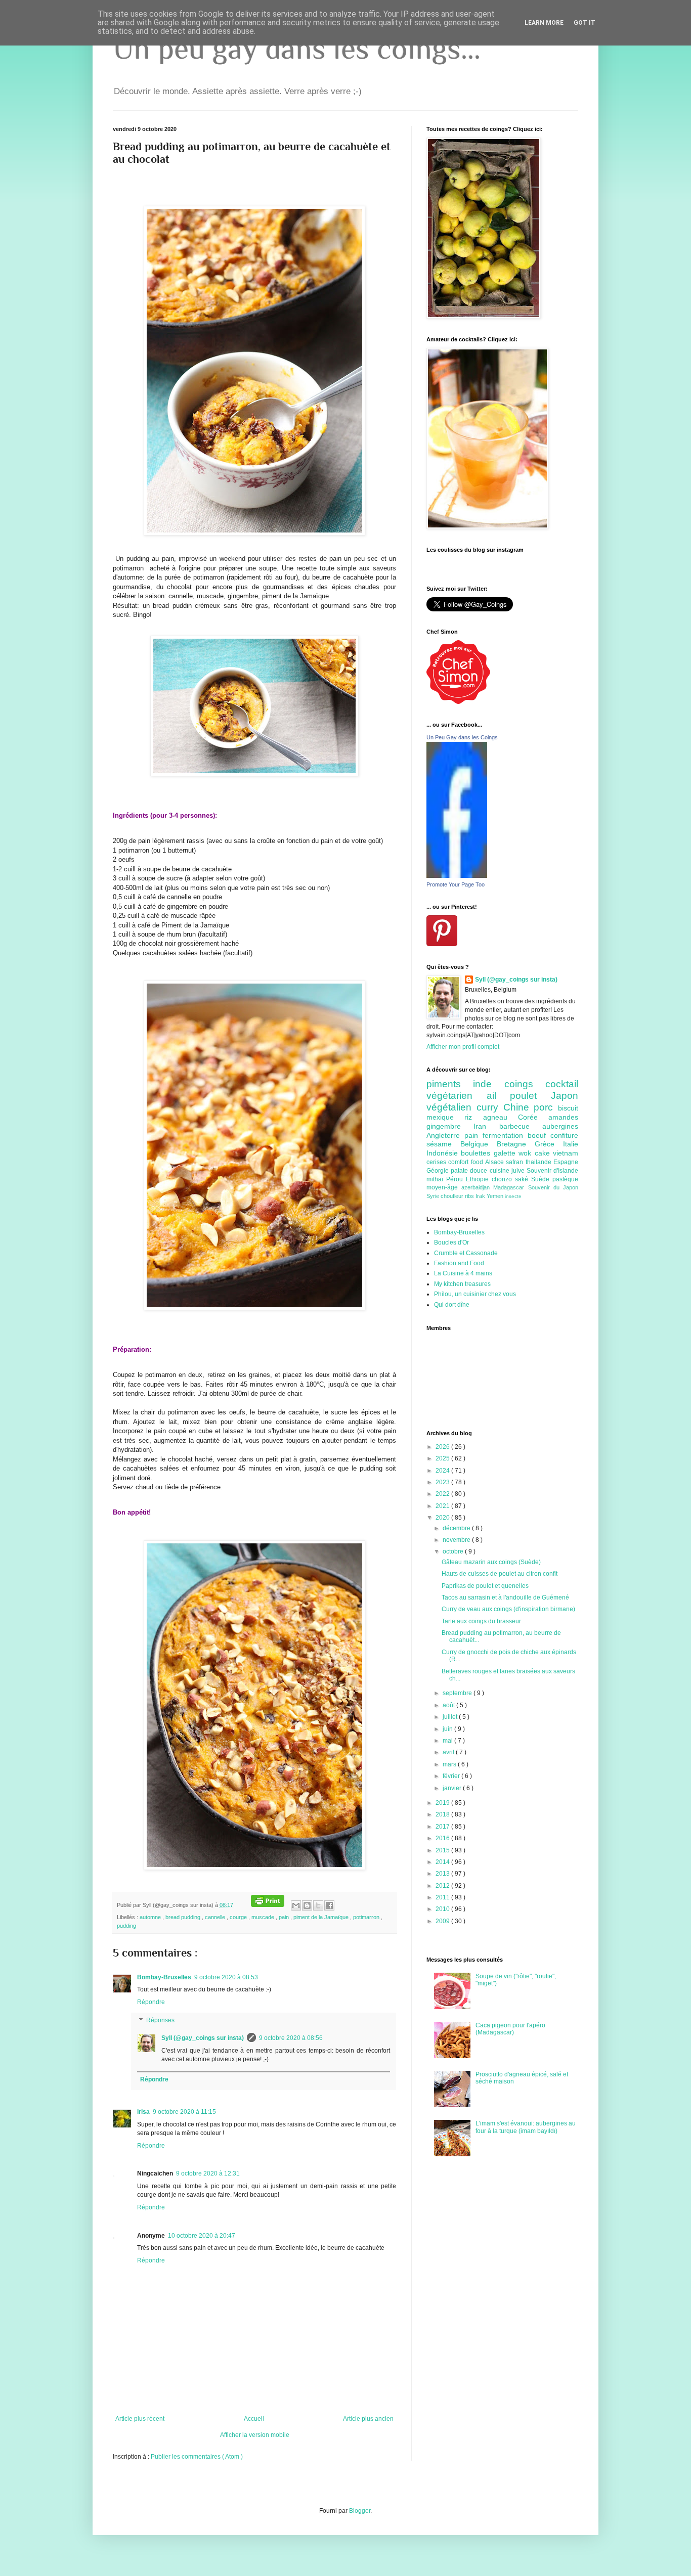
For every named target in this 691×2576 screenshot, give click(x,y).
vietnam (566, 1153)
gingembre (450, 1126)
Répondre (151, 2002)
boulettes (477, 1153)
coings (525, 1084)
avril (449, 1752)
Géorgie (439, 1171)
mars (450, 1764)
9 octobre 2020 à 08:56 (291, 2038)
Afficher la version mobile (255, 2435)
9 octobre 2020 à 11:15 (184, 2112)
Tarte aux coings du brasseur (481, 1621)
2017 (443, 1827)
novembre (457, 1540)
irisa (143, 2112)
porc (546, 1107)
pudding (126, 1926)
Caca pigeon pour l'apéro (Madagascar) (510, 2029)
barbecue (521, 1126)
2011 (443, 1897)
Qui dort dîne (452, 1305)
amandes (563, 1117)
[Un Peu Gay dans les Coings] (457, 876)
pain (285, 1917)
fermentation (505, 1135)
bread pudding (184, 1917)
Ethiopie (479, 1179)
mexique (445, 1117)
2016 (443, 1838)
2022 (443, 1494)
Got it (585, 23)
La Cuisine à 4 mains (463, 1273)
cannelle (216, 1917)
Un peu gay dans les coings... (297, 48)
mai (448, 1741)
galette (506, 1153)
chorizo (503, 1179)
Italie (571, 1144)
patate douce (470, 1171)
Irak (481, 1196)
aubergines (560, 1126)
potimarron (367, 1917)
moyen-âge (444, 1187)
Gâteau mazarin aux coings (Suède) (491, 1562)
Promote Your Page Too (456, 884)
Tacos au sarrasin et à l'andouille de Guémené (505, 1597)
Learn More (544, 23)
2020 (443, 1518)
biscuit (568, 1108)
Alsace (495, 1162)
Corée (533, 1117)
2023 (443, 1482)
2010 (443, 1909)
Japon (565, 1096)
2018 (443, 1814)
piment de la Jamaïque (322, 1917)
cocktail (562, 1084)
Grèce (549, 1144)
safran (515, 1162)
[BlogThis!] (307, 1905)
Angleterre (445, 1135)
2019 (443, 1803)
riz (473, 1117)
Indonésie (444, 1153)
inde (488, 1084)
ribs (470, 1196)
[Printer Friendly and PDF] (268, 1905)
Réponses (160, 2020)
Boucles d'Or (451, 1242)
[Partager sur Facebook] (329, 1905)
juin (448, 1729)
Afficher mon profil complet (463, 1047)
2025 (443, 1458)
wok (526, 1153)
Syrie (434, 1196)
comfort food (467, 1162)
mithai (436, 1179)
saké (523, 1179)
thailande (539, 1162)
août (449, 1705)
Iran (486, 1126)
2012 (443, 1886)
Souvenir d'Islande (552, 1171)
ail (499, 1096)
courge (239, 1917)
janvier (453, 1788)
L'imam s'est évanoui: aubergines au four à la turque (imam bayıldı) (526, 2127)
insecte (513, 1196)
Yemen (496, 1196)
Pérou (456, 1179)
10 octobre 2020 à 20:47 (202, 2236)
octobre (454, 1551)
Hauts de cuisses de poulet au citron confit (500, 1574)
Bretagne (516, 1144)
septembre (458, 1693)
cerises (437, 1162)
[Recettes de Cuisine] (458, 702)
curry (490, 1107)
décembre (457, 1528)
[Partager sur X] (318, 1905)
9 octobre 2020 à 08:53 (226, 1977)
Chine (519, 1107)
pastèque (565, 1179)
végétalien (451, 1107)
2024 (443, 1471)
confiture (564, 1135)
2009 (443, 1921)
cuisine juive (508, 1171)
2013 (443, 1874)
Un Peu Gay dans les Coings (462, 737)
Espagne (566, 1162)
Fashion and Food (459, 1263)
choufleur (453, 1196)
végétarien (457, 1096)
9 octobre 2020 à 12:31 (208, 2173)
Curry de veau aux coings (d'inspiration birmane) (508, 1609)
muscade (264, 1917)
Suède (542, 1179)
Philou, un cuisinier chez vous (475, 1294)
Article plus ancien (368, 2419)
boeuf (539, 1135)
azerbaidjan (477, 1187)
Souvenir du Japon (553, 1187)
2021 (443, 1506)
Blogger (360, 2511)
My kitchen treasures (462, 1284)
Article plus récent (140, 2419)
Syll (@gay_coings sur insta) (203, 2038)
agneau (501, 1117)
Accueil (254, 2419)
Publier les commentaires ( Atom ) (197, 2457)
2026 (443, 1447)
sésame (443, 1144)
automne (151, 1917)
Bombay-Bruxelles (164, 1977)
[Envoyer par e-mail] (296, 1905)
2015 (443, 1850)
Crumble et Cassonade (466, 1253)
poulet (530, 1096)
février (452, 1776)
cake (544, 1153)
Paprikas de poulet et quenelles (485, 1586)
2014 (443, 1862)
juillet (451, 1717)
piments (450, 1084)
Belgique (479, 1144)
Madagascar (510, 1187)
